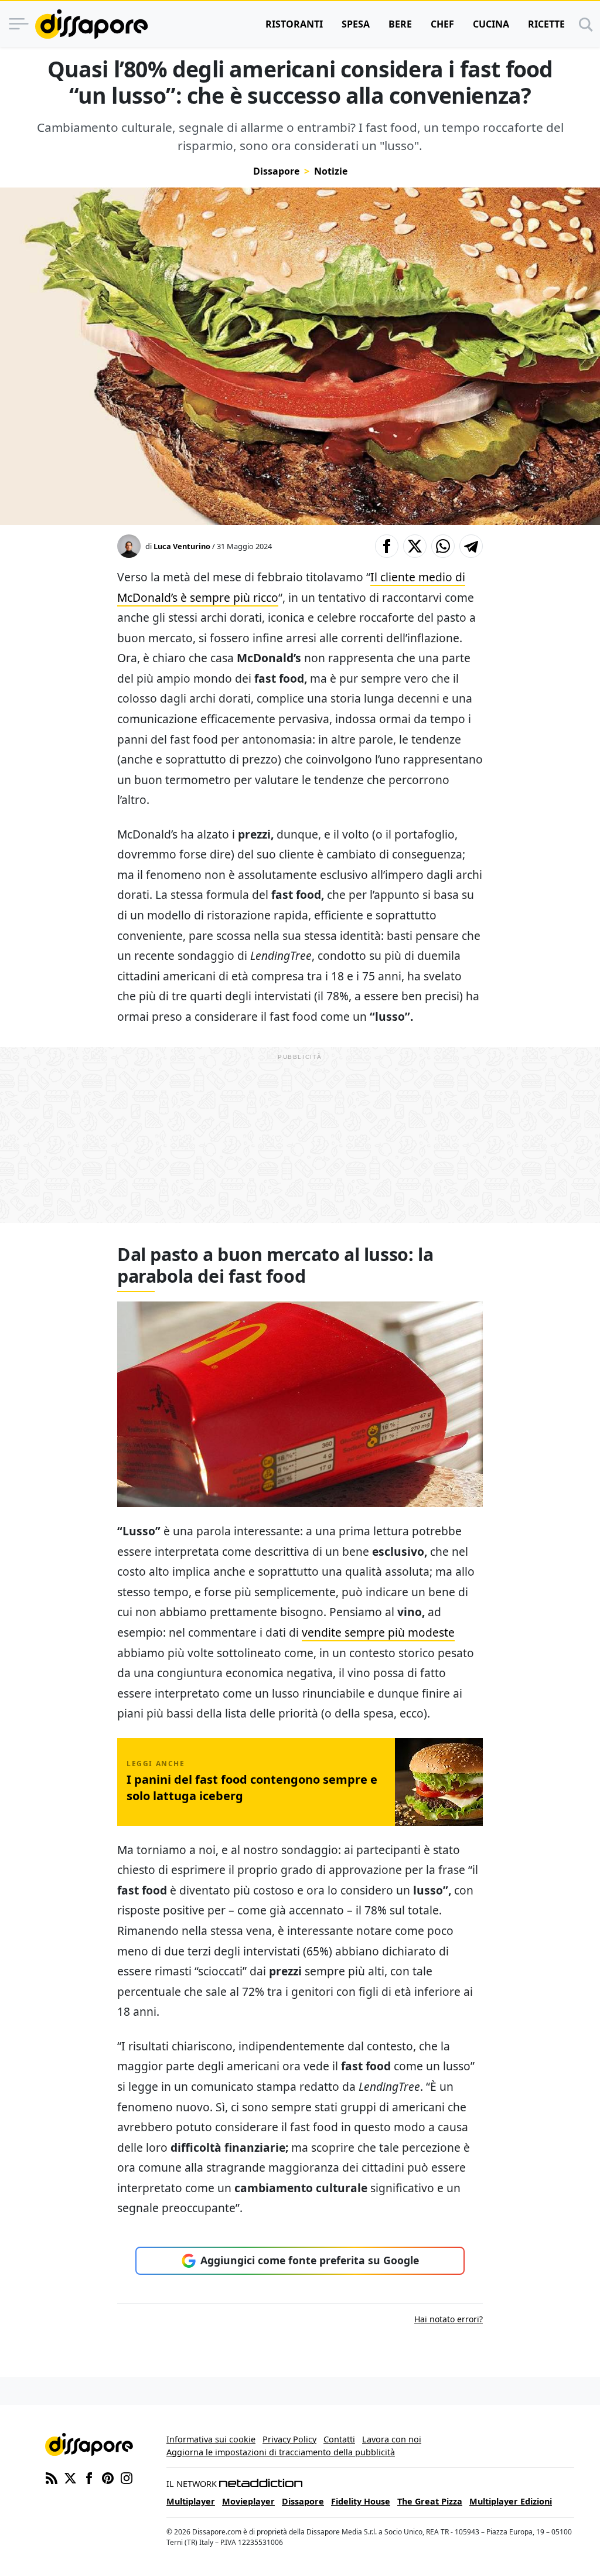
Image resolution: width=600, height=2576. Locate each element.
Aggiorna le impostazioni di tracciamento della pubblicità (281, 2452)
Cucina (491, 24)
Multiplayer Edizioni (511, 2501)
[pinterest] (108, 2477)
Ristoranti (294, 24)
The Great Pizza (430, 2501)
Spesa (356, 24)
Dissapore (276, 171)
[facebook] (89, 2477)
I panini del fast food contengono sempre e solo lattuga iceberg (252, 1788)
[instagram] (127, 2477)
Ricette (546, 24)
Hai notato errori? (449, 2319)
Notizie (331, 171)
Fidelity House (361, 2501)
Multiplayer (191, 2501)
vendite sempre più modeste (378, 1632)
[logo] (91, 24)
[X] (70, 2477)
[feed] (52, 2477)
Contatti (339, 2439)
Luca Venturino (182, 546)
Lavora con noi (392, 2439)
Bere (400, 24)
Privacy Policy (289, 2439)
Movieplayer (248, 2501)
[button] (387, 546)
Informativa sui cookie (211, 2439)
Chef (442, 24)
